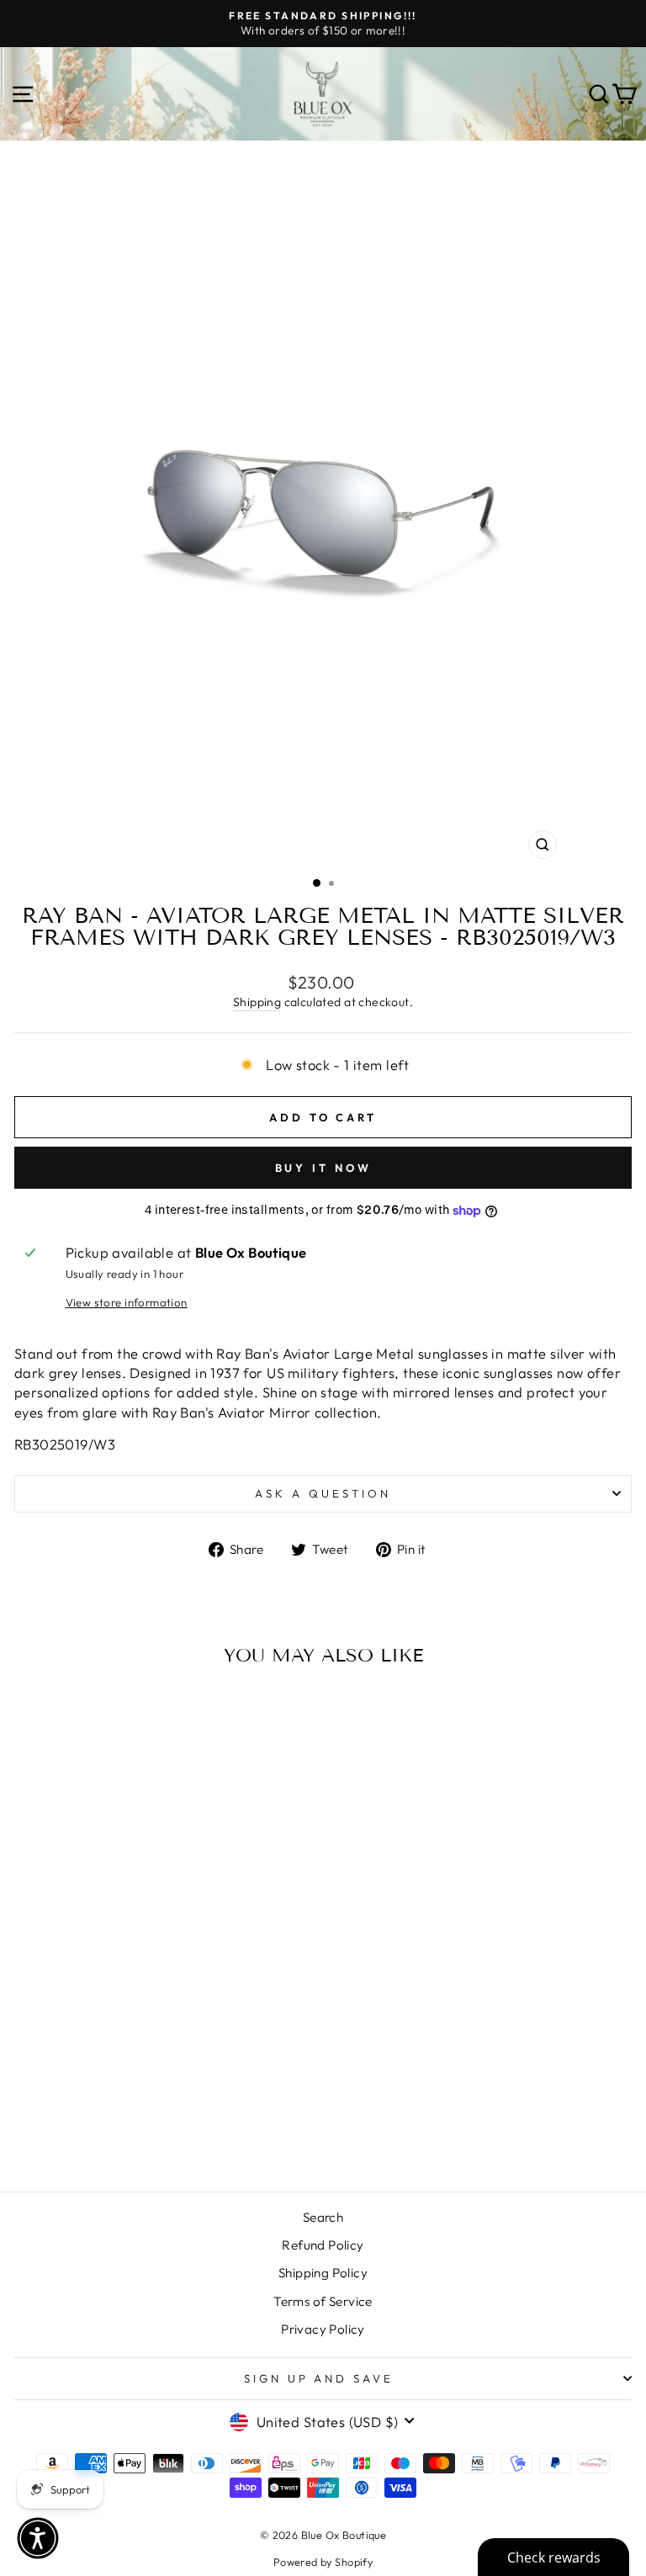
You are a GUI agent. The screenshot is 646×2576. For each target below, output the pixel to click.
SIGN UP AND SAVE (319, 2378)
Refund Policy (323, 2245)
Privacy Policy (323, 2329)
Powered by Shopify (323, 2562)
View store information (127, 1302)
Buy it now (323, 1168)
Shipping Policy (323, 2273)
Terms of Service (323, 2301)
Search (323, 2217)
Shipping (257, 1002)
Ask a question (323, 1493)
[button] (38, 2538)
